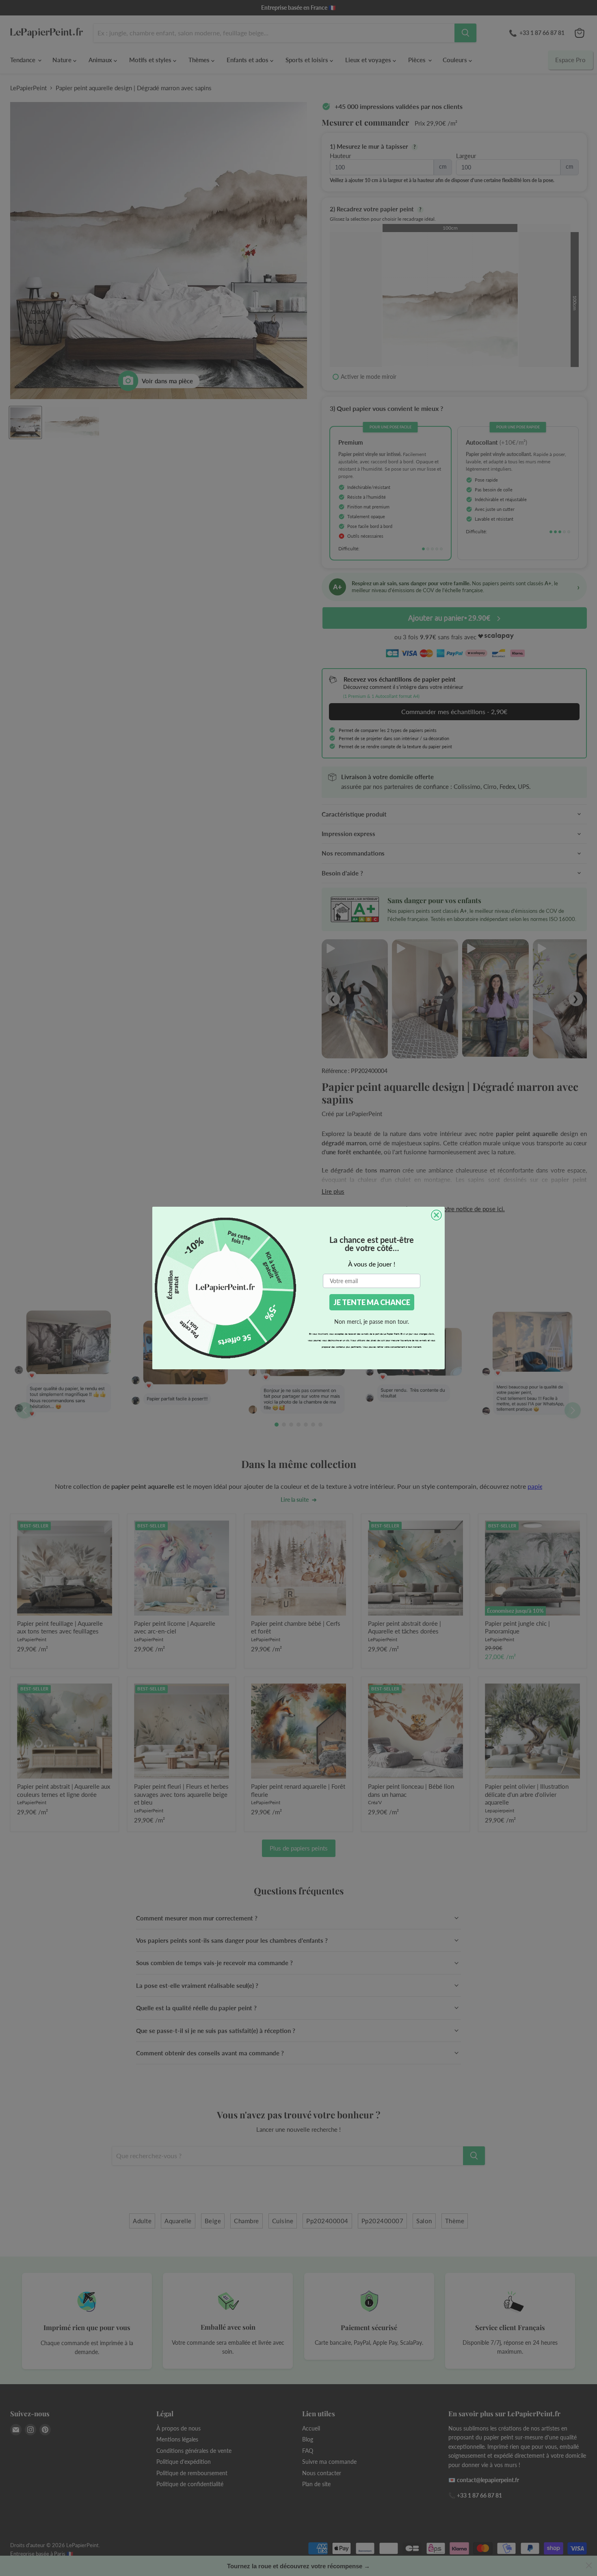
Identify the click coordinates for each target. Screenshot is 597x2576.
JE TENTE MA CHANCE (372, 1302)
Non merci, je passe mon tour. (372, 1322)
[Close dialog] (436, 1215)
